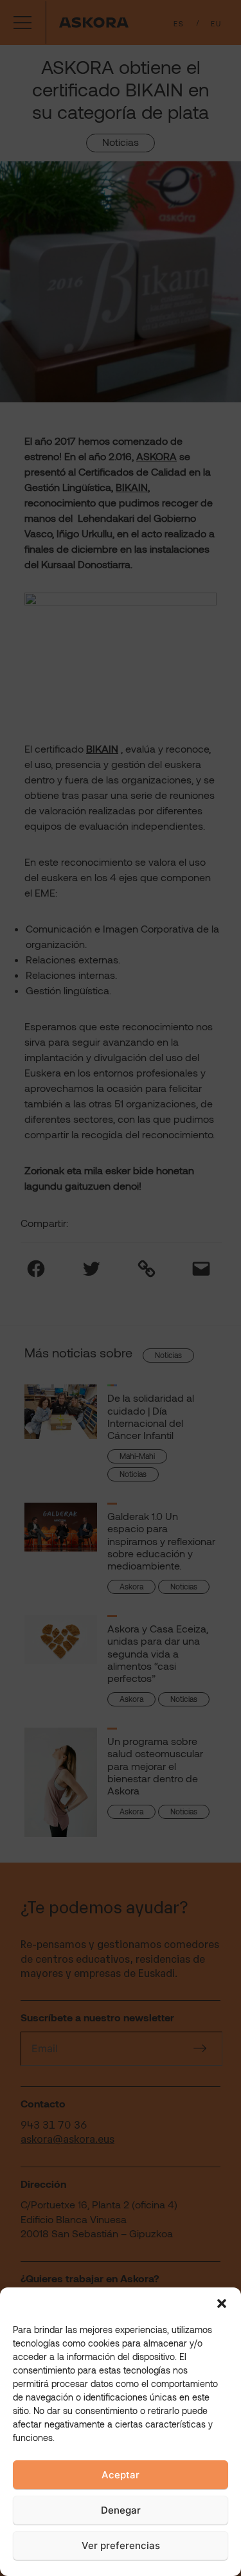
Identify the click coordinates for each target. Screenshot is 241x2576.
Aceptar (121, 2475)
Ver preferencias (121, 2545)
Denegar (121, 2510)
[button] (222, 2303)
